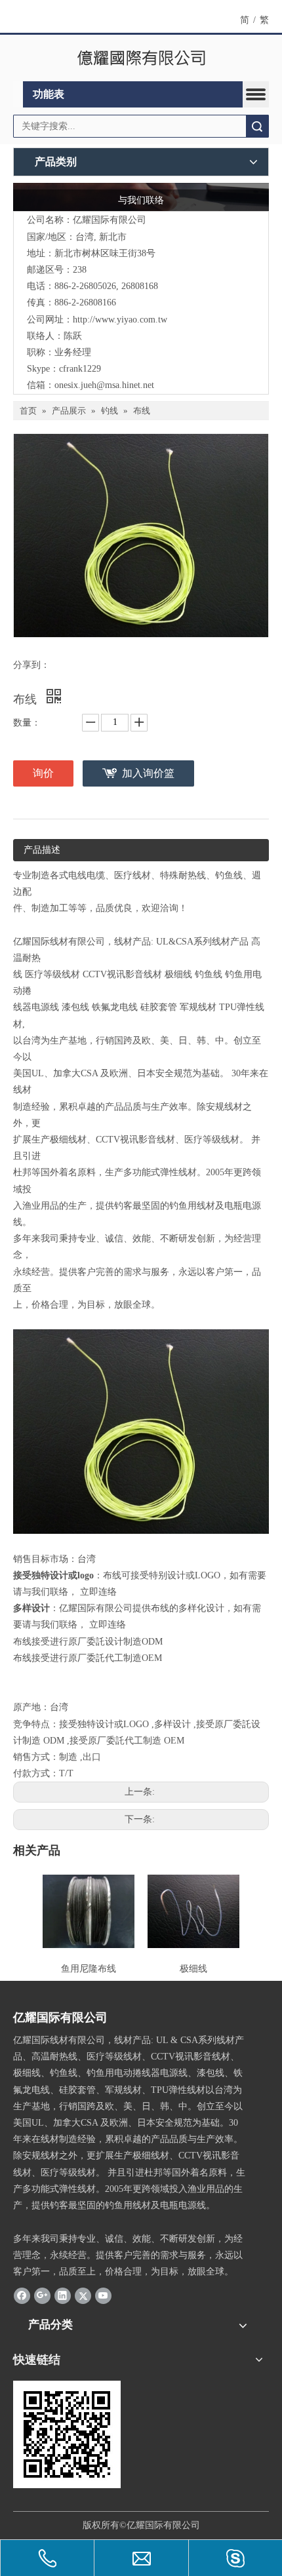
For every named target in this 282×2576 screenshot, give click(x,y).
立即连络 (98, 1592)
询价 (43, 773)
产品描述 (42, 850)
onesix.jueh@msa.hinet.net (104, 385)
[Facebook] (22, 2295)
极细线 (193, 1969)
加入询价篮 (148, 773)
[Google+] (42, 2295)
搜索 (257, 126)
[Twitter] (83, 2295)
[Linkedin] (63, 2295)
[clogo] (141, 58)
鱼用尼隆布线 (89, 1969)
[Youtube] (103, 2295)
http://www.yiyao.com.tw (120, 320)
